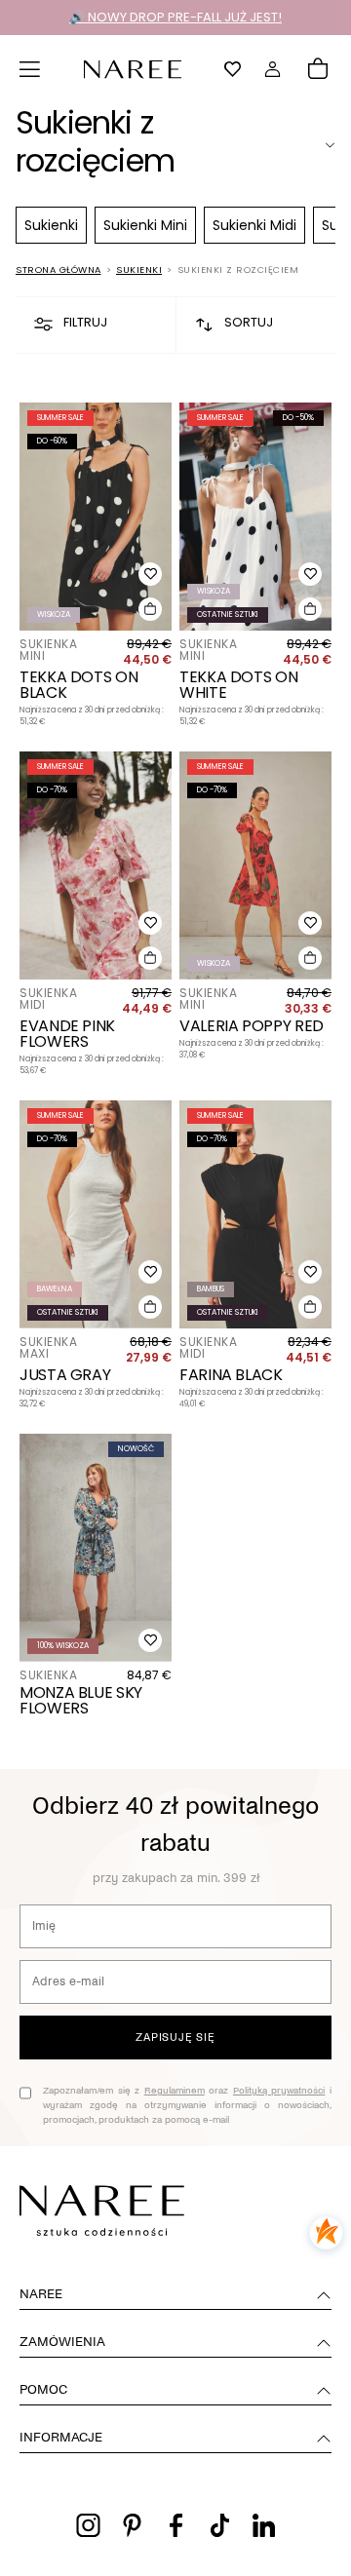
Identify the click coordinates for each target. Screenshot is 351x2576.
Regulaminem (175, 2090)
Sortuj (249, 322)
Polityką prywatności (279, 2090)
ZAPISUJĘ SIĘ (175, 2037)
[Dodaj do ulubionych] (150, 574)
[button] (30, 69)
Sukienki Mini (145, 225)
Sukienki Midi (254, 225)
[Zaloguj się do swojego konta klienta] (273, 69)
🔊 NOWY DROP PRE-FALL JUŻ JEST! (175, 17)
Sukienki (51, 225)
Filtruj (85, 322)
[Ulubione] (233, 69)
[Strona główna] (133, 68)
